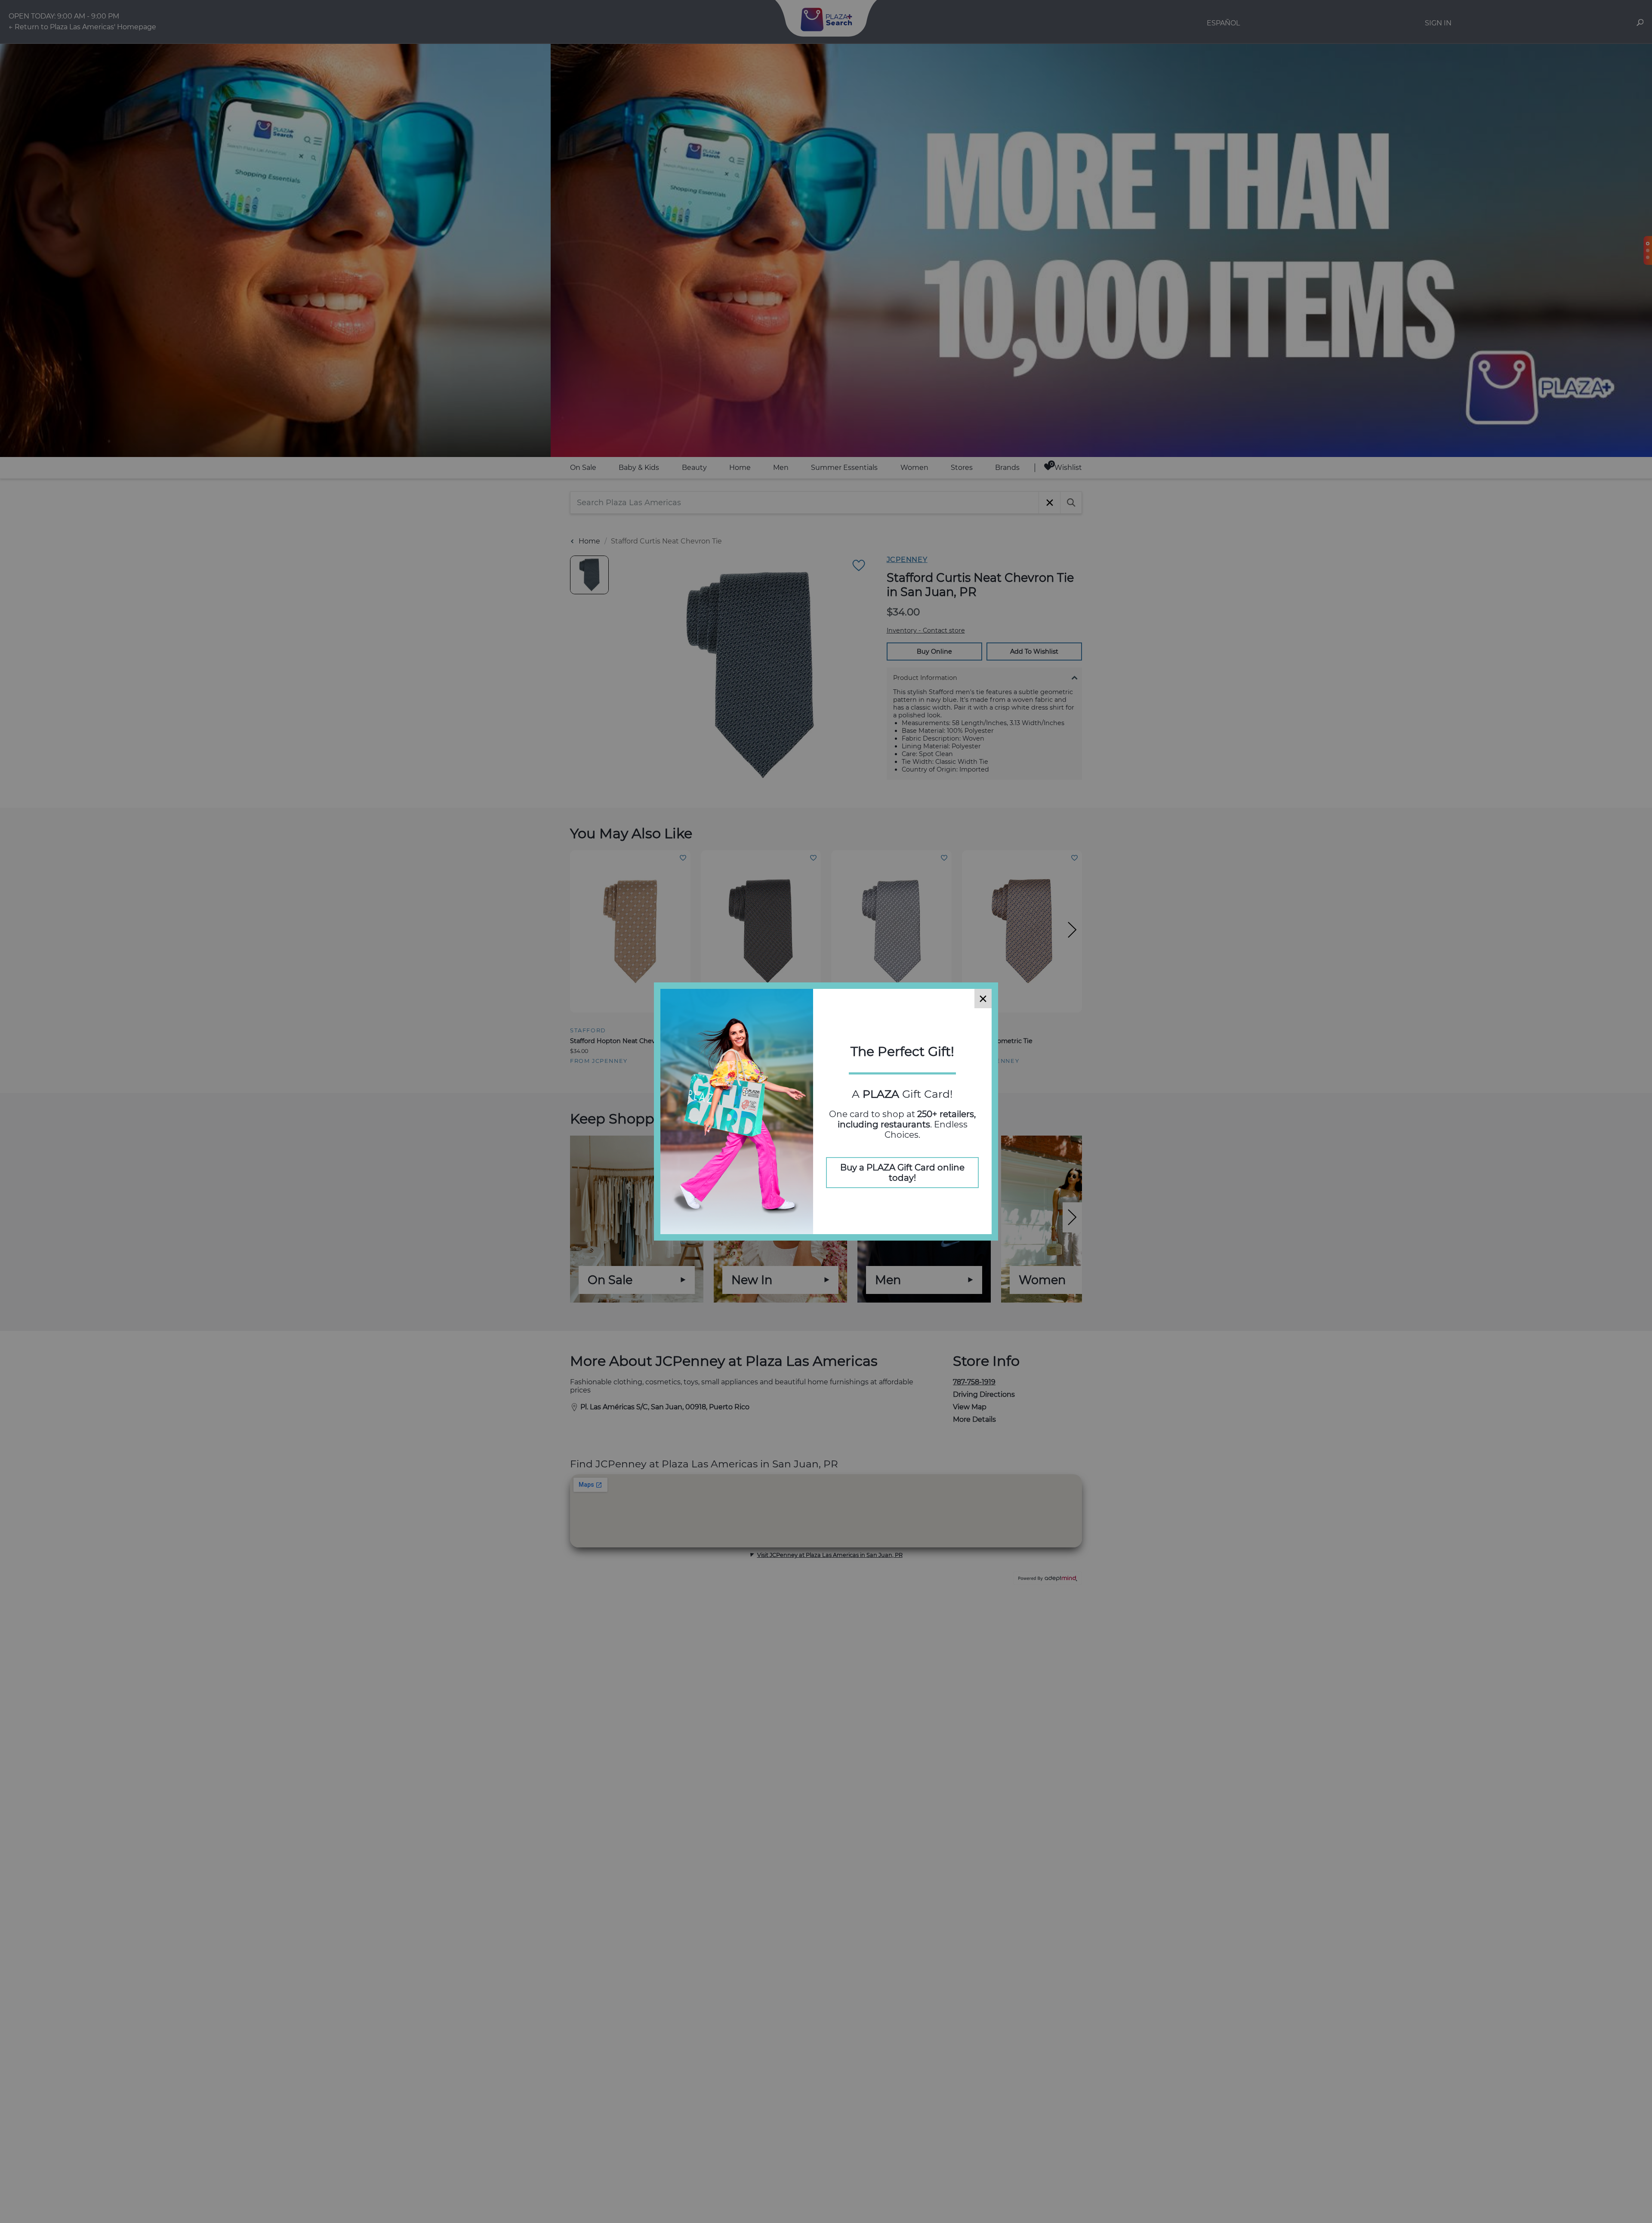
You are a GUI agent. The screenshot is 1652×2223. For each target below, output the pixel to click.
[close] (983, 999)
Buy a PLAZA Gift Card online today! (902, 1173)
